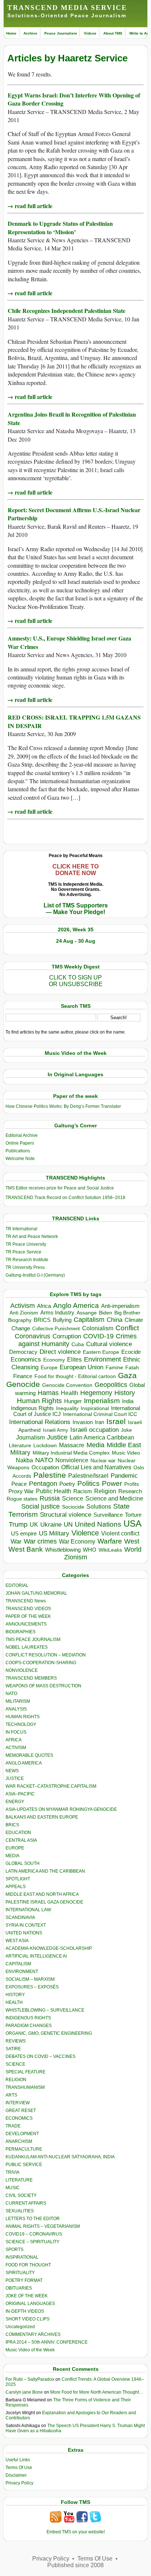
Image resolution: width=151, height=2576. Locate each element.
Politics (89, 1483)
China (115, 1320)
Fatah (132, 1368)
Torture (133, 1515)
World (133, 1549)
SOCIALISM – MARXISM (30, 1979)
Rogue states (22, 1499)
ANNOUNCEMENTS (26, 1624)
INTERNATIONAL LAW (28, 1910)
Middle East (124, 1445)
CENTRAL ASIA (21, 1840)
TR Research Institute (27, 1260)
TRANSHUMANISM (25, 2087)
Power (112, 1483)
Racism (83, 1491)
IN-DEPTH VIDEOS (25, 2311)
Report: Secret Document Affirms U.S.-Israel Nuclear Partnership (74, 514)
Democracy (23, 1352)
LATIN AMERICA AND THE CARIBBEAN (45, 1871)
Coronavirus (32, 1336)
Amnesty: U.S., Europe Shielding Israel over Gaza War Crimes (69, 642)
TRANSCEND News (26, 1601)
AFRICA (14, 1740)
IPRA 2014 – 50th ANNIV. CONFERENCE (47, 2342)
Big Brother (127, 1313)
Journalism (30, 1437)
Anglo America (76, 1305)
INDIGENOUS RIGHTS (28, 2018)
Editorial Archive (22, 1135)
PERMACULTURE (24, 2149)
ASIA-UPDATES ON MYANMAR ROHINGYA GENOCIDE (61, 1809)
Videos (90, 33)
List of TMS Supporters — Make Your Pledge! (76, 909)
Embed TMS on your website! (76, 2532)
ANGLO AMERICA (24, 1763)
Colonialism (98, 1328)
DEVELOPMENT (22, 2134)
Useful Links (18, 2460)
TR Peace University (26, 1244)
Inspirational (95, 1408)
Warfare (110, 1541)
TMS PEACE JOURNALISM (33, 1640)
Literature (20, 1446)
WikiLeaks (110, 1550)
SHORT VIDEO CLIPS (27, 2319)
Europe (49, 1368)
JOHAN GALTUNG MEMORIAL (36, 1593)
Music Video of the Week (30, 2350)
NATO (44, 1460)
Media (95, 1445)
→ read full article (30, 206)
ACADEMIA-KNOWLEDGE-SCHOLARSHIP (49, 1948)
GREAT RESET (21, 2111)
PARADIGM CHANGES (29, 2026)
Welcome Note (20, 1159)
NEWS (12, 1771)
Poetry (67, 1484)
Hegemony (96, 1393)
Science (73, 1498)
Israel (116, 1421)
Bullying (62, 1320)
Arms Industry (57, 1313)
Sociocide (73, 1507)
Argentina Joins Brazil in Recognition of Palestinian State (72, 418)
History (125, 1393)
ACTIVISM (16, 1748)
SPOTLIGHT (18, 1879)
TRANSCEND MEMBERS (31, 1678)
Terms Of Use (19, 2468)
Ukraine (51, 1524)
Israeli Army (56, 1430)
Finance (23, 1376)
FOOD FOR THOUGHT (28, 2265)
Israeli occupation (95, 1430)
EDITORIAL (17, 1585)
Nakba (24, 1460)
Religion (105, 1491)
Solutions (99, 1506)
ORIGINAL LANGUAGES (30, 2304)
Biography (20, 1320)
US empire (24, 1533)
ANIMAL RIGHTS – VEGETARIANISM (43, 2226)
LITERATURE (19, 2180)
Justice (57, 1437)
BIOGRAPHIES (21, 1632)
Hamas (48, 1393)
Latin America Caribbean (102, 1437)
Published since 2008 (75, 2565)
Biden (106, 1313)
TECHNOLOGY (21, 1724)
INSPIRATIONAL (22, 2257)
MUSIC (13, 2188)
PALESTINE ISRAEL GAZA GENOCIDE (44, 1902)
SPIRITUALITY (20, 2273)
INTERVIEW (18, 2103)
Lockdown (45, 1445)
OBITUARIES (19, 2288)
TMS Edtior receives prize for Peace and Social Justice (60, 1188)
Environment (102, 1359)
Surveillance (108, 1515)
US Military (54, 1533)
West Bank (26, 1549)
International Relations (40, 1422)
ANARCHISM (19, 2141)
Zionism (76, 1557)
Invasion (83, 1422)
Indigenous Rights (32, 1408)
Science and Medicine (114, 1498)
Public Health (54, 1491)
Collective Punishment (56, 1329)
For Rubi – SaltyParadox (30, 2379)
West (132, 1541)
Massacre (72, 1445)
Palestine (50, 1475)
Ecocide (131, 1352)
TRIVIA (12, 2172)
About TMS (113, 33)
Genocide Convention (67, 1385)
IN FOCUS (16, 1732)
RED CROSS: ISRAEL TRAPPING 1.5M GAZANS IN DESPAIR (74, 721)
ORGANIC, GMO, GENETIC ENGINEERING (49, 2033)
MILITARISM (18, 1701)
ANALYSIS (16, 1709)
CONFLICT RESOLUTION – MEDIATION (46, 1655)
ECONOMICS (19, 2118)
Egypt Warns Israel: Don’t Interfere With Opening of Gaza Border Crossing (74, 99)
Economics (26, 1360)
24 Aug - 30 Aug (76, 941)
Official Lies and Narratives (96, 1467)
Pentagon (43, 1484)
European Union (82, 1367)
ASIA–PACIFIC (20, 1794)
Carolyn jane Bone (24, 2392)
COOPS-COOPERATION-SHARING (41, 1663)
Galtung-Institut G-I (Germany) (35, 1275)
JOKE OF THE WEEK (27, 2296)
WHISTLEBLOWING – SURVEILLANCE (45, 2010)
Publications (18, 1151)
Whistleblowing (63, 1550)
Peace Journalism (61, 33)
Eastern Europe (101, 1352)
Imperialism (102, 1401)
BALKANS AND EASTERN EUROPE (42, 1817)
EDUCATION (18, 1833)
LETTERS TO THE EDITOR (33, 2219)
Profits (132, 1484)
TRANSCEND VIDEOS (28, 1609)
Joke (126, 1430)
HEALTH (14, 2002)
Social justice (40, 1506)
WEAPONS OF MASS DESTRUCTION (43, 1686)
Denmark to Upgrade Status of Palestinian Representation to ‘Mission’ (60, 227)
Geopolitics (111, 1385)
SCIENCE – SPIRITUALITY (32, 2242)
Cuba (78, 1344)
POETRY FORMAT (24, 2280)
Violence (85, 1533)
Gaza (127, 1375)
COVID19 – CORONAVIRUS (34, 2234)
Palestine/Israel (88, 1476)
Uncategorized (20, 2327)
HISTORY (15, 1995)
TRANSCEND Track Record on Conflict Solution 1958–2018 (65, 1198)
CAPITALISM (18, 1964)
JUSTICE (15, 1778)
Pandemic (124, 1476)
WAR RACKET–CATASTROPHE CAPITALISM (51, 1786)
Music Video (126, 1453)
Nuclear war (103, 1461)
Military (20, 1452)
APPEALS (16, 1887)
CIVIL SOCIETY (21, 2195)
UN (68, 1525)
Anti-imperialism (120, 1306)
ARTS (11, 2095)
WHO (90, 1550)
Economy (54, 1360)
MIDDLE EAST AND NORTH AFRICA (42, 1894)
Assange (87, 1313)
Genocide (23, 1384)
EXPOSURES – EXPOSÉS (32, 1987)
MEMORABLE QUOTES (29, 1755)
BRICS (42, 1320)
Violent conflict (120, 1533)
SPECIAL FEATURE (25, 2072)
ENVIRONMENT (22, 1972)
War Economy (77, 1542)
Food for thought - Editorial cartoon (75, 1376)
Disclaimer (16, 2475)
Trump (18, 1524)
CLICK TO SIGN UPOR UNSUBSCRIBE (76, 981)
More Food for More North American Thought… (97, 2392)
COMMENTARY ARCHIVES (33, 2334)
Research (130, 1491)
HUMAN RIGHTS (23, 1717)
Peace (19, 1484)
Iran (100, 1422)
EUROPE (15, 1848)
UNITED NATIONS (24, 1933)
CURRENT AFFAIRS (26, 2203)
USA (132, 1524)
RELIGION (16, 2080)
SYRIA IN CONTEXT (26, 1925)
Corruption (67, 1336)
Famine (114, 1368)
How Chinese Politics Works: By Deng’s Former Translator (63, 1106)
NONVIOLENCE (22, 1670)
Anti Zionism (24, 1313)
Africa (44, 1306)
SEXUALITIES (20, 2211)
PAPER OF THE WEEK (28, 1616)
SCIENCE (15, 2064)
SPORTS (14, 2249)
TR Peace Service (23, 1252)
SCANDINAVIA (20, 1917)
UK (34, 1524)
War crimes (40, 1541)
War (16, 1542)
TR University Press (25, 1267)
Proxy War (21, 1491)
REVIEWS (16, 2041)
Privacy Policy (19, 2483)
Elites (74, 1359)
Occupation (45, 1467)
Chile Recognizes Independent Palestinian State (67, 311)
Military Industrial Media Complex (71, 1453)
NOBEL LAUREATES (27, 1647)
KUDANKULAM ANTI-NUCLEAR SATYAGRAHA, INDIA (60, 2157)
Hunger (73, 1401)
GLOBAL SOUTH (23, 1863)
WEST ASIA (17, 1941)
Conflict (127, 1328)
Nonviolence (72, 1460)
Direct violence (60, 1352)
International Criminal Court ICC (100, 1414)
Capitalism (89, 1319)
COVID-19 (98, 1336)
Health (69, 1393)
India (128, 1401)
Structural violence (66, 1514)
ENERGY (15, 1802)
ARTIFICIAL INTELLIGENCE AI (36, 1956)
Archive (30, 33)
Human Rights (39, 1401)
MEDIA (12, 1856)
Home (11, 33)
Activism (23, 1306)
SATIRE (13, 2049)
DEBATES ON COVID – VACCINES (40, 2056)
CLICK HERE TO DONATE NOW (75, 870)
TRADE (13, 2126)
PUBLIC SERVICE (24, 2165)
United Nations (98, 1524)
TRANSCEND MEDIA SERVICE (67, 8)
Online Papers (20, 1143)
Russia (50, 1498)
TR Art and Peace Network (32, 1237)
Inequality (67, 1408)
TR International (21, 1229)
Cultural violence (109, 1344)
